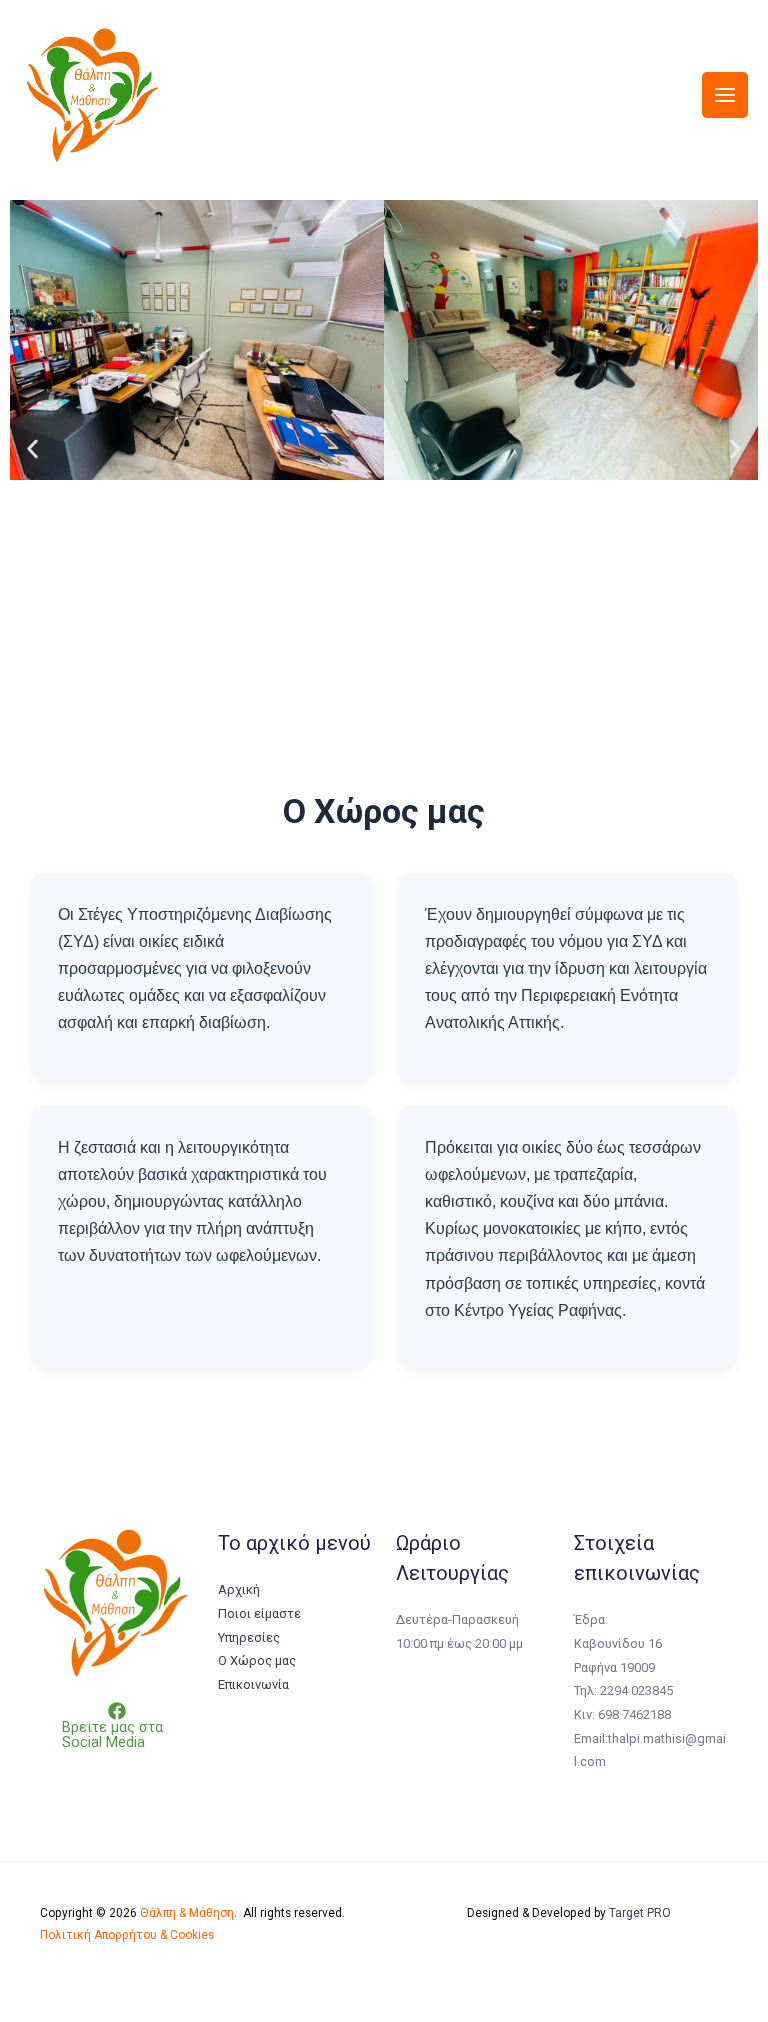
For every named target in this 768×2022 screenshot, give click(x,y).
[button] (32, 449)
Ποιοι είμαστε (259, 1613)
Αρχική (239, 1589)
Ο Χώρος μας (257, 1660)
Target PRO (640, 1913)
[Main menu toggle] (725, 95)
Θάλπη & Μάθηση (187, 1913)
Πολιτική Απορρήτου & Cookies (127, 1935)
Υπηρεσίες (249, 1637)
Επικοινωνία (253, 1684)
